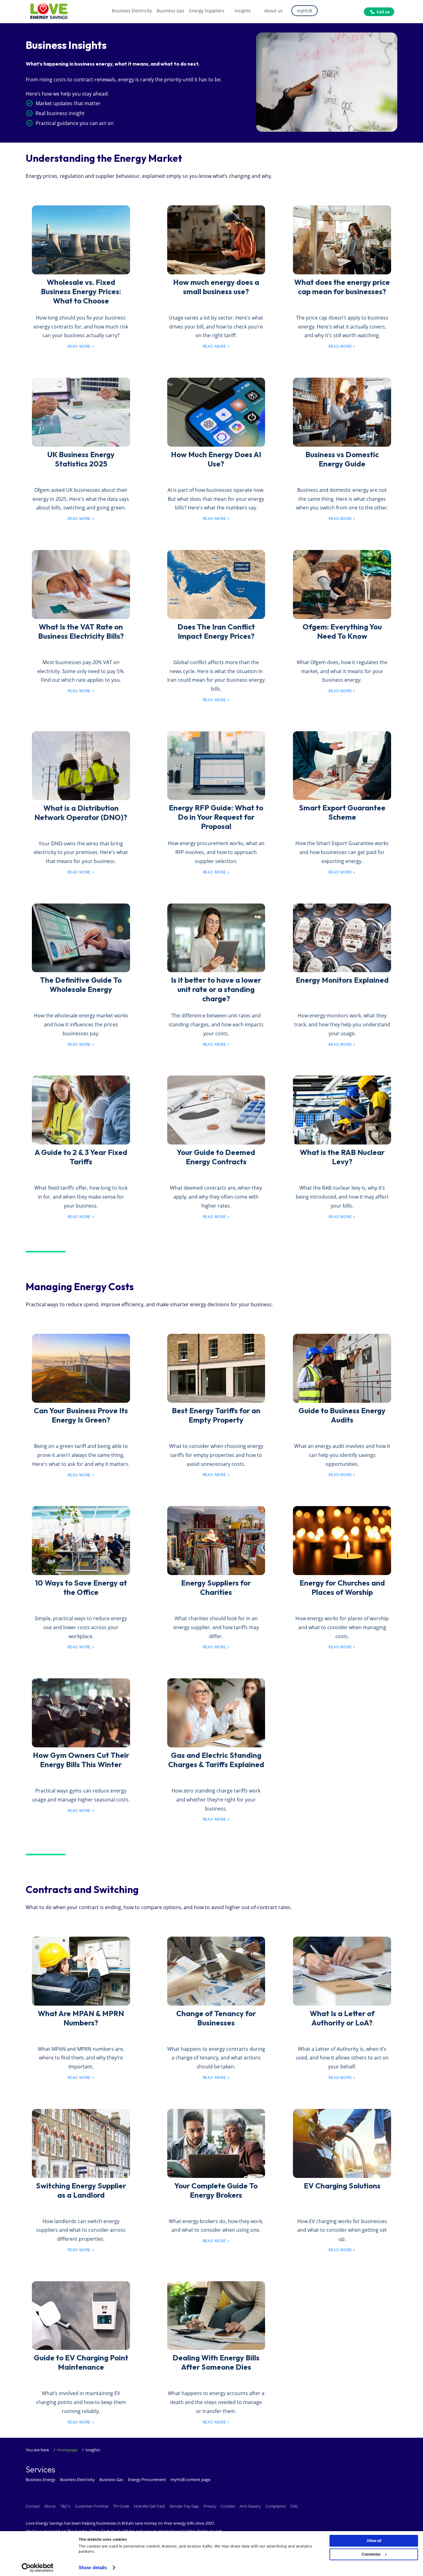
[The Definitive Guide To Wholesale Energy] (81, 936)
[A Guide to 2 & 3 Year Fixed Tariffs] (81, 1108)
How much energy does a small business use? (216, 287)
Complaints (276, 2506)
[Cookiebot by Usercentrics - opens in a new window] (38, 2568)
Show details (93, 2567)
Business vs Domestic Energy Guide (342, 459)
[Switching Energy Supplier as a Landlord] (81, 2142)
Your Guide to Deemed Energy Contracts (216, 1157)
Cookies (228, 2506)
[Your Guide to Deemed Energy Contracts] (216, 1108)
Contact (33, 2506)
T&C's (65, 2506)
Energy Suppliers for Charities (216, 1587)
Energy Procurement (147, 2479)
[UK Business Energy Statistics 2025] (81, 411)
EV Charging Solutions (342, 2186)
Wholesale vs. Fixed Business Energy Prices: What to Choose (81, 291)
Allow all (374, 2541)
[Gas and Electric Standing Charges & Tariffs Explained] (216, 1711)
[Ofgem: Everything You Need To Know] (342, 583)
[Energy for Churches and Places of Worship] (342, 1539)
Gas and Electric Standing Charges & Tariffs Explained (216, 1760)
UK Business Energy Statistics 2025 (81, 459)
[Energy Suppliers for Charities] (216, 1539)
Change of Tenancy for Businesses (216, 2018)
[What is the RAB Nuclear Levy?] (342, 1108)
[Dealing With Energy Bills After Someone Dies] (216, 2314)
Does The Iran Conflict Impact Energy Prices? (216, 631)
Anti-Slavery (250, 2506)
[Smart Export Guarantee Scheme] (342, 764)
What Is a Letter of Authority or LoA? (342, 2018)
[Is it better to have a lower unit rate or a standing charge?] (216, 936)
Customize (371, 2554)
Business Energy (41, 2479)
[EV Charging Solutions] (342, 2142)
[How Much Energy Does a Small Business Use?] (81, 238)
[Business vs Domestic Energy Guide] (342, 411)
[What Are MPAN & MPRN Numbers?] (81, 1970)
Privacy (210, 2506)
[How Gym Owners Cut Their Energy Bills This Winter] (81, 1711)
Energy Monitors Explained (342, 980)
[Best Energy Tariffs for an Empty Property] (216, 1367)
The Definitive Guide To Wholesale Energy (81, 985)
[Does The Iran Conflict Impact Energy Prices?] (216, 583)
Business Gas (111, 2479)
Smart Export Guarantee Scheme (342, 812)
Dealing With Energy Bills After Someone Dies (216, 2362)
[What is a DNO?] (81, 764)
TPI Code (121, 2506)
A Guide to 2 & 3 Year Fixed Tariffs (81, 1157)
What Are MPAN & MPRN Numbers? (81, 2018)
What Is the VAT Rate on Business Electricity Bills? (81, 631)
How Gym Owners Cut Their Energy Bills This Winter (81, 1760)
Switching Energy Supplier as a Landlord (81, 2190)
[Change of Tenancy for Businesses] (216, 1970)
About (50, 2506)
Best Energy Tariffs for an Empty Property (216, 1415)
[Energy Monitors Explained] (342, 936)
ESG (294, 2506)
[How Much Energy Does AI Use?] (216, 411)
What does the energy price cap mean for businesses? (342, 287)
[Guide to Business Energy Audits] (342, 1367)
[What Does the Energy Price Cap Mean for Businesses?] (342, 238)
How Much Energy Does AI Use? (216, 459)
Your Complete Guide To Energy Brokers (216, 2190)
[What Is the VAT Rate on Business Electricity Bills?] (81, 583)
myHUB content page (190, 2479)
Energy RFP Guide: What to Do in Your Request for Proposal (216, 817)
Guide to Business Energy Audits (342, 1415)
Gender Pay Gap (184, 2506)
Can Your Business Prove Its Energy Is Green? (81, 1415)
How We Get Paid (149, 2506)
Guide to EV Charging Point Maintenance (81, 2362)
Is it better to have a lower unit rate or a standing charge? (216, 989)
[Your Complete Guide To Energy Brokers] (216, 2142)
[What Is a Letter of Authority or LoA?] (342, 1970)
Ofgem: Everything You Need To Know (342, 631)
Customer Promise (92, 2506)
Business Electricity (77, 2479)
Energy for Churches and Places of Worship (342, 1587)
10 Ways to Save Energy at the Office (81, 1587)
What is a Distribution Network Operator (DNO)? (81, 813)
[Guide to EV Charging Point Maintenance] (81, 2314)
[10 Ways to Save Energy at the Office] (81, 1539)
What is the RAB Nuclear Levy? (342, 1157)
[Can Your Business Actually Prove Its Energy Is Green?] (81, 1367)
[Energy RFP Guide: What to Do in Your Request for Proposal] (216, 764)
